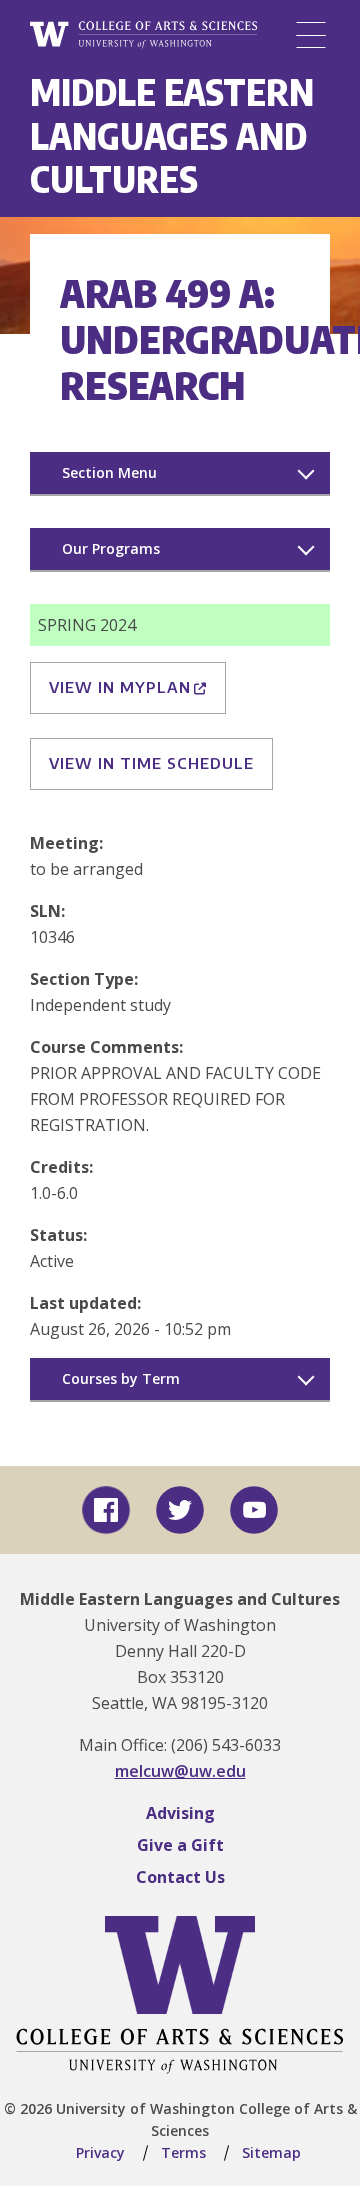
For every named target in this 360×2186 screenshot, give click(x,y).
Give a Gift (180, 1845)
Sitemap (271, 2152)
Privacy (100, 2152)
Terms (183, 2152)
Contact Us (180, 1877)
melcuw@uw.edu (180, 1771)
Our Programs (111, 548)
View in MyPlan (120, 687)
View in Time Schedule (151, 763)
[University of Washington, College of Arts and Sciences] (143, 35)
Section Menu (109, 472)
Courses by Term (121, 1378)
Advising (180, 1813)
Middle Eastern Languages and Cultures (172, 135)
